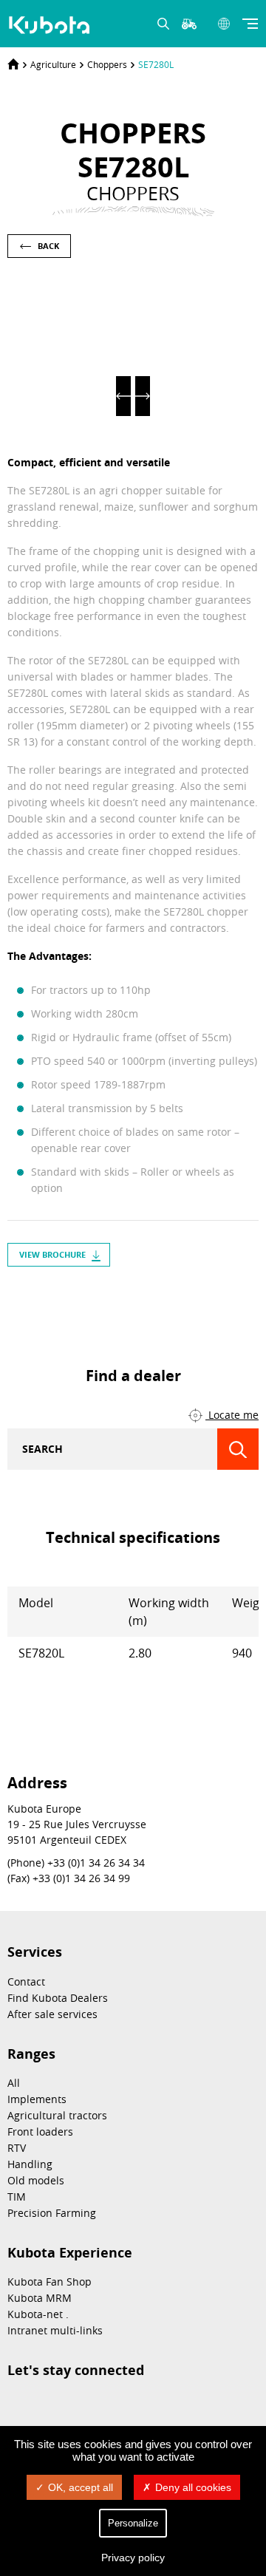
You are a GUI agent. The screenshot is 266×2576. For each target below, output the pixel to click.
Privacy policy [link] (133, 2558)
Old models (36, 2180)
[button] (123, 396)
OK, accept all (81, 2487)
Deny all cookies (193, 2487)
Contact (26, 1982)
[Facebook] (146, 1299)
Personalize (133, 2523)
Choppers (107, 64)
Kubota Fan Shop (50, 2282)
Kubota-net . (38, 2314)
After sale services (52, 2014)
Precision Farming (52, 2213)
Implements (37, 2099)
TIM (17, 2197)
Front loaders (40, 2132)
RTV (17, 2148)
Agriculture (53, 64)
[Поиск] (238, 1449)
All (14, 2083)
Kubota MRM (40, 2298)
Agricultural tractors (57, 2115)
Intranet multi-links (55, 2330)
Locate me (232, 1415)
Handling (30, 2164)
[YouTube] (173, 1299)
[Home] (13, 64)
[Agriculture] (51, 25)
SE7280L (156, 64)
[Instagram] (93, 1299)
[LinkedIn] (120, 1299)
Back (48, 246)
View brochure (52, 1254)
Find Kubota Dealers (58, 1998)
